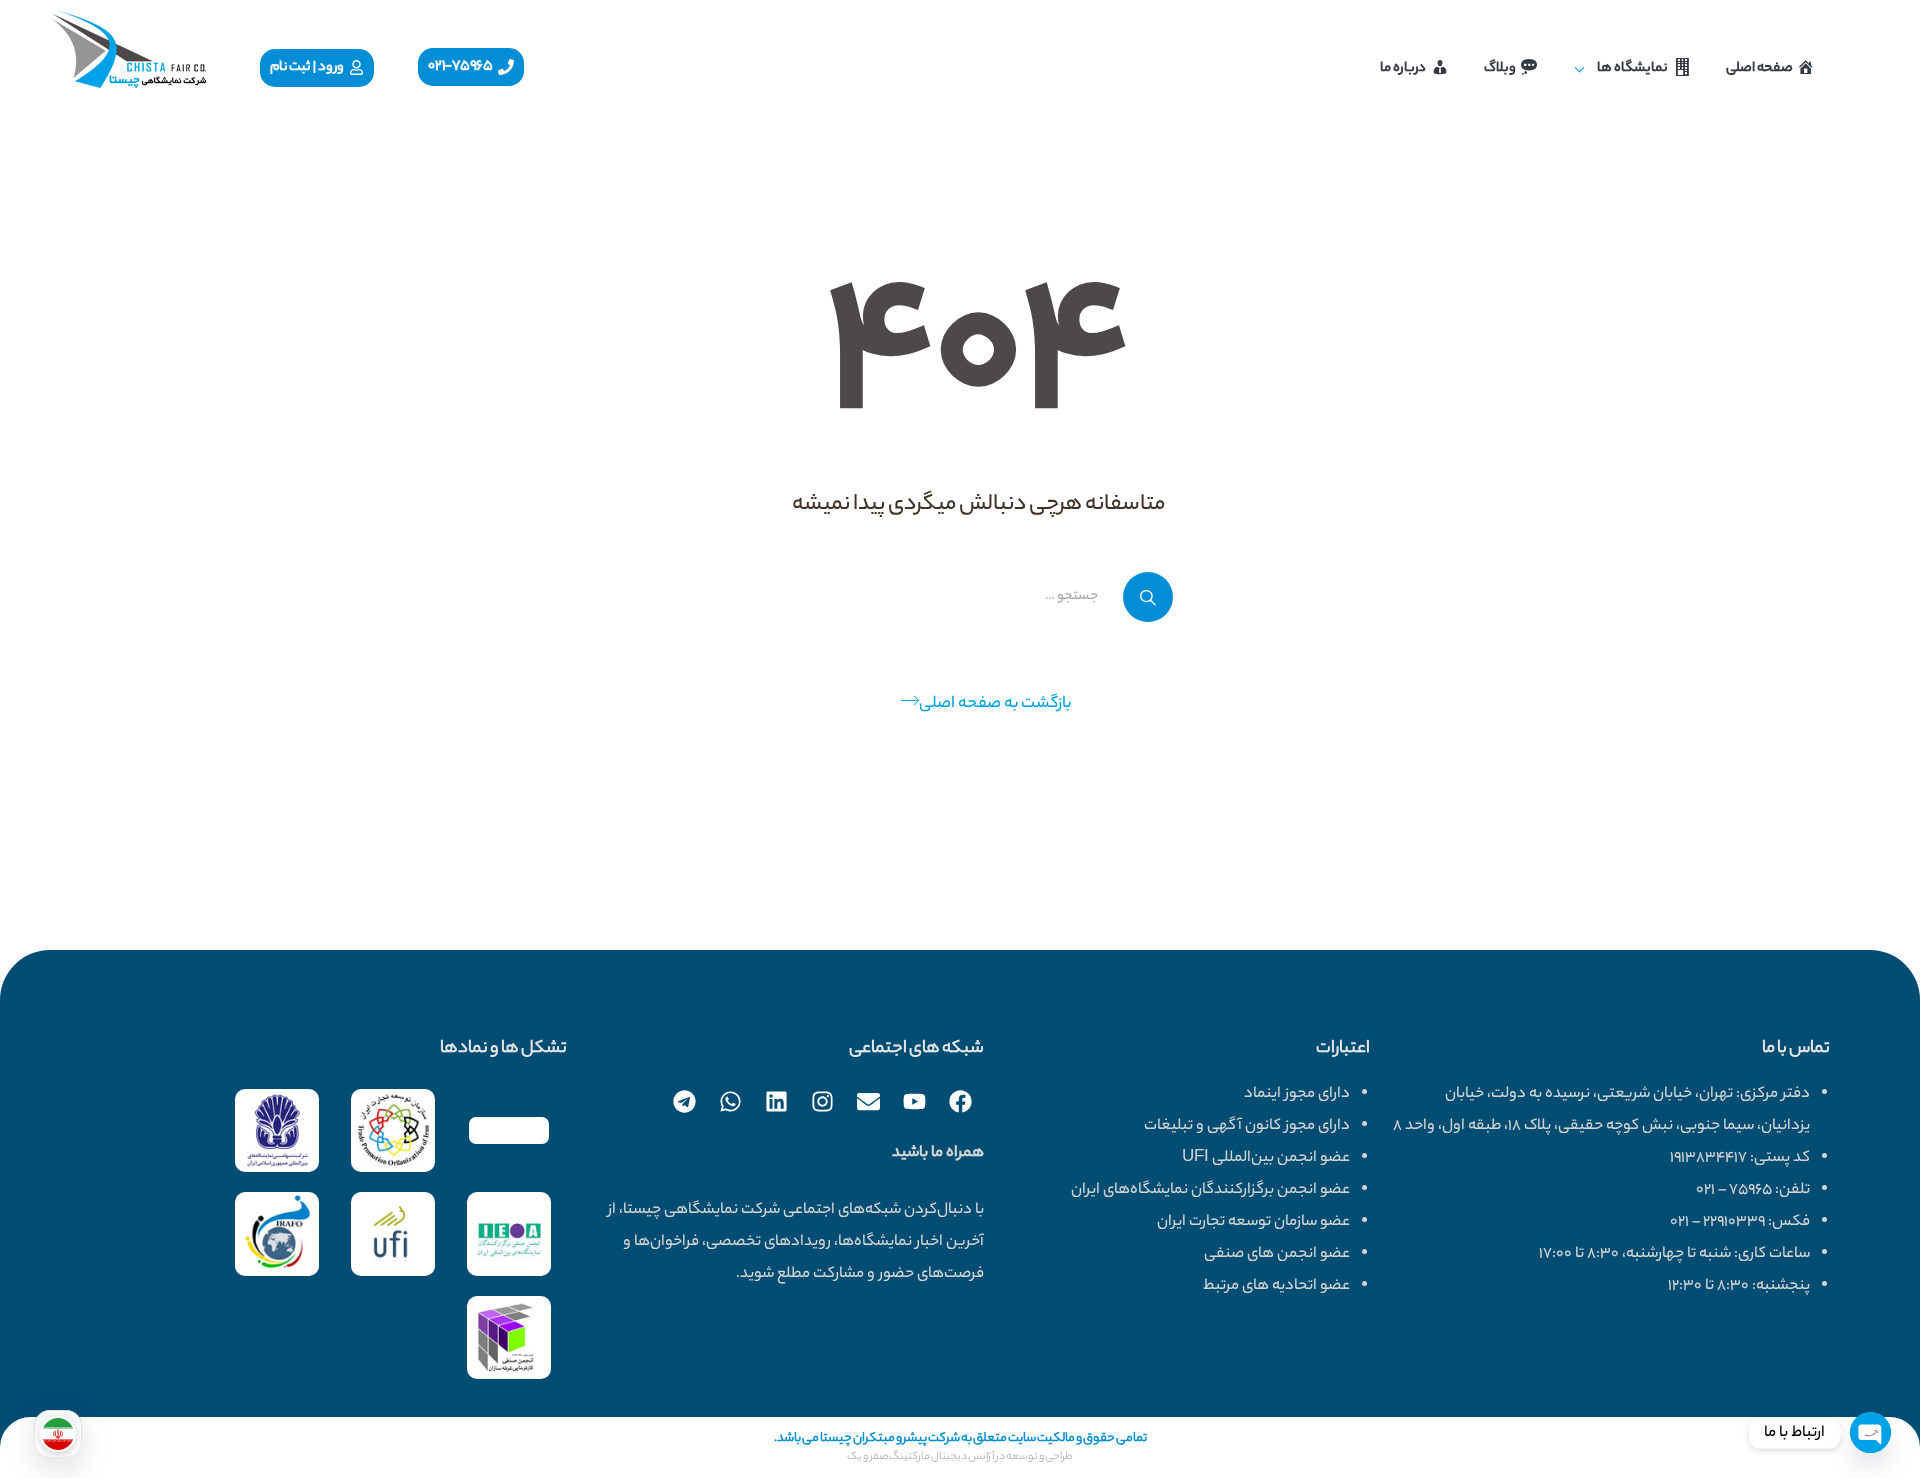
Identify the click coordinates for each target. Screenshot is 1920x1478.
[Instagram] (823, 1102)
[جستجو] (1148, 597)
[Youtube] (915, 1102)
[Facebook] (961, 1102)
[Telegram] (685, 1102)
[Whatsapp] (731, 1102)
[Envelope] (869, 1102)
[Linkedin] (777, 1102)
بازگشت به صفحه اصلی (995, 704)
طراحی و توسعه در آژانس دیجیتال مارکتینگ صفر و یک (960, 1457)
